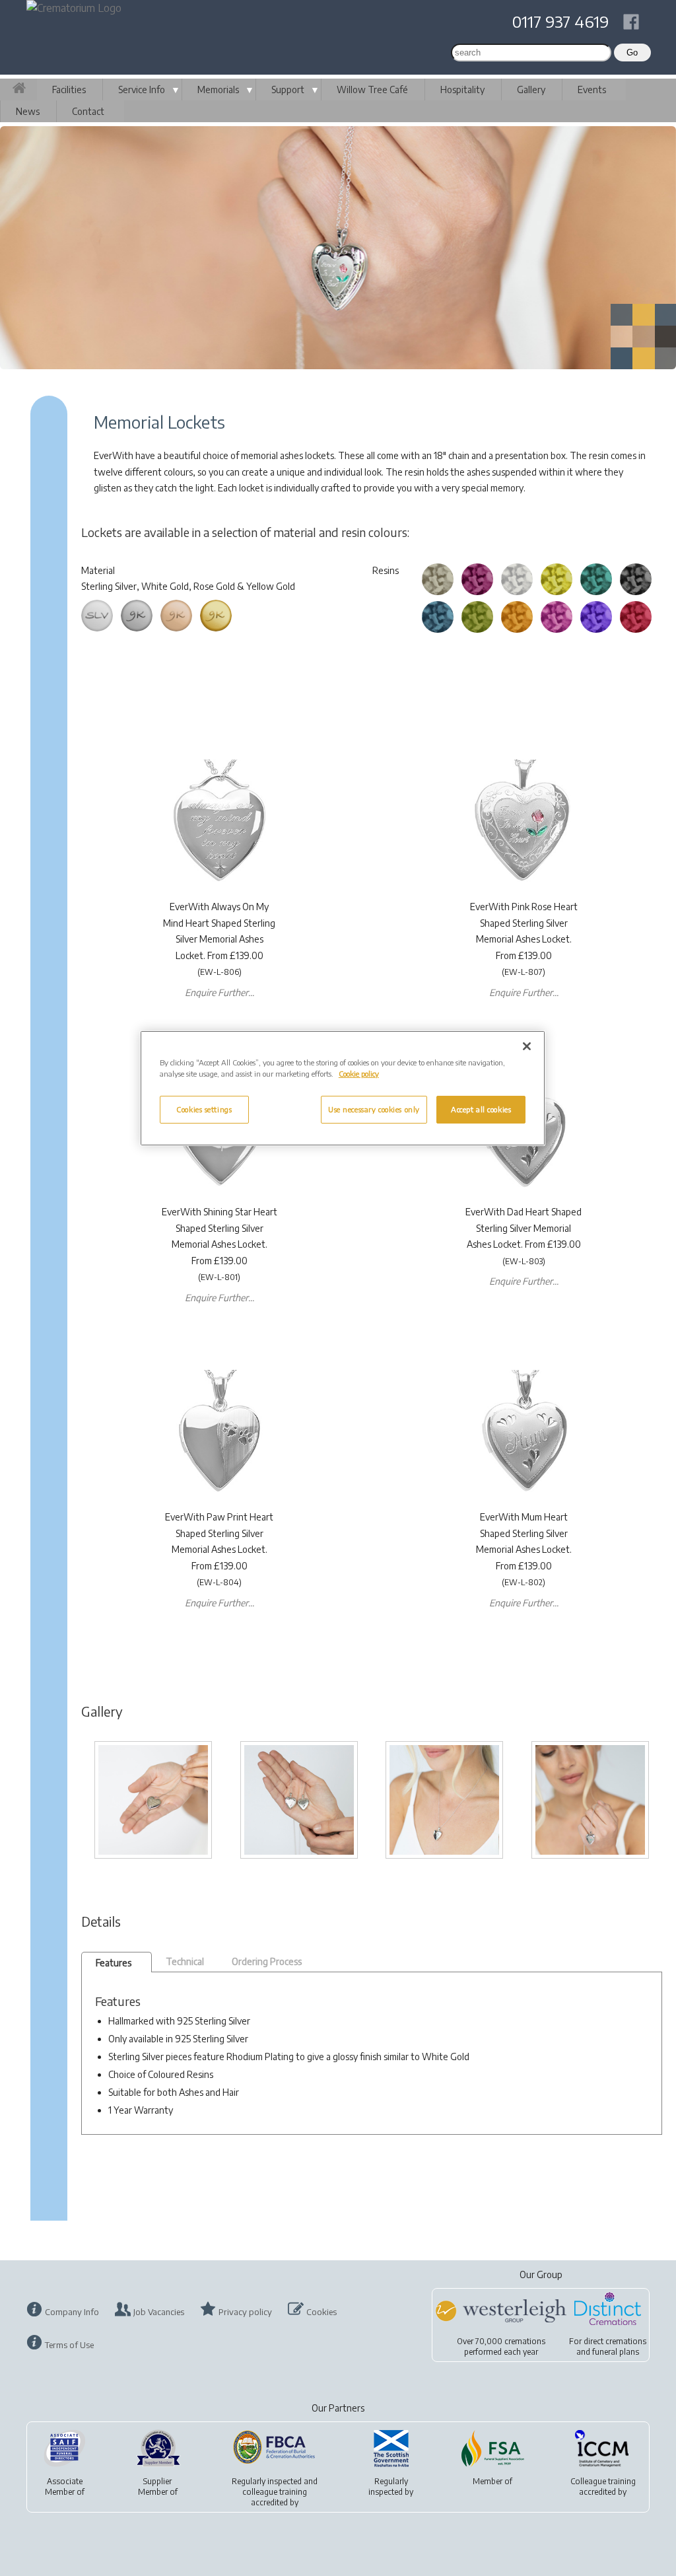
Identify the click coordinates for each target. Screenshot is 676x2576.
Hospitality (462, 89)
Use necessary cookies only (374, 1109)
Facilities (69, 89)
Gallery (531, 89)
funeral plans (616, 2352)
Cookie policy (359, 1074)
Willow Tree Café (372, 89)
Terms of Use (69, 2345)
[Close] (527, 1046)
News (28, 111)
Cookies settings (204, 1109)
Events (592, 89)
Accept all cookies (481, 1109)
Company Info (72, 2312)
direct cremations (615, 2341)
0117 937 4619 (560, 21)
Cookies (321, 2312)
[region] (343, 1088)
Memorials (218, 89)
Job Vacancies (159, 2312)
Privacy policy (245, 2312)
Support (288, 89)
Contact (88, 111)
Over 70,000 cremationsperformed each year (501, 2346)
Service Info (142, 89)
